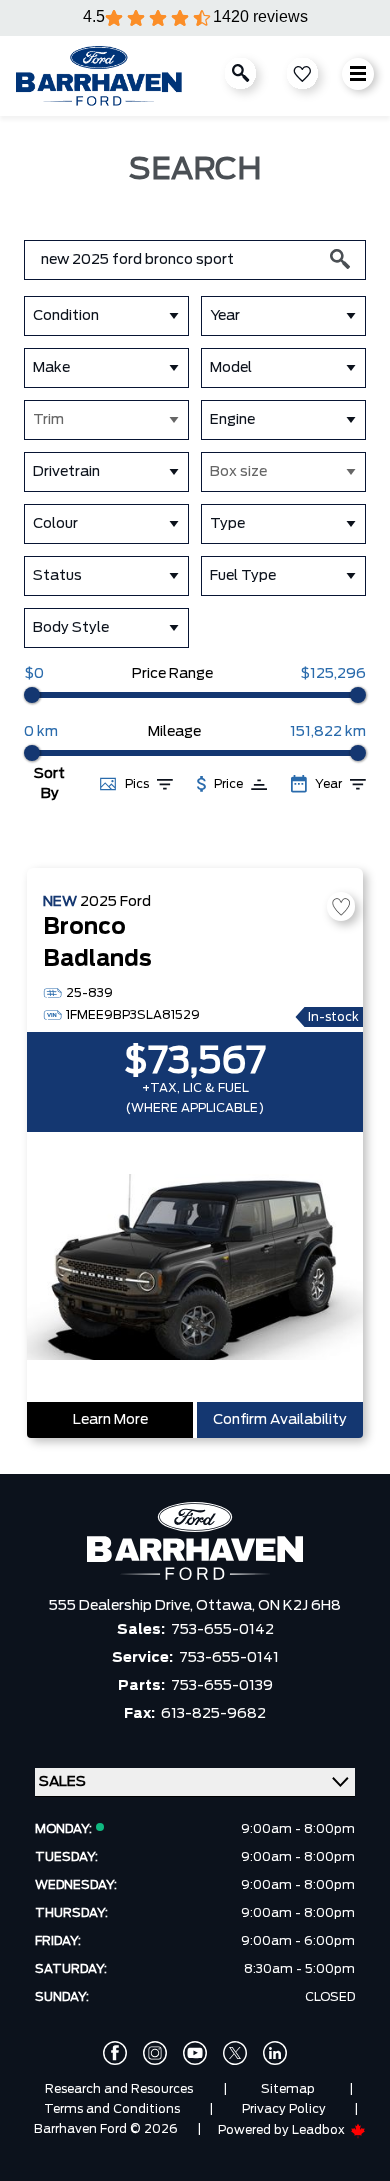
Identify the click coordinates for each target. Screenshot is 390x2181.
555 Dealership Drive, (122, 1606)
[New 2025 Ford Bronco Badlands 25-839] (195, 1269)
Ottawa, (227, 1606)
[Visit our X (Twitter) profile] (235, 2053)
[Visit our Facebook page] (115, 2053)
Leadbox (320, 2130)
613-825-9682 (213, 1714)
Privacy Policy (284, 2109)
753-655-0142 (222, 1630)
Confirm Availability (280, 1420)
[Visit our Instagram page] (155, 2053)
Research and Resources (119, 2089)
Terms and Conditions (112, 2109)
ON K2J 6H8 (299, 1606)
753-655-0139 (222, 1686)
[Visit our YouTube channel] (195, 2053)
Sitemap (288, 2089)
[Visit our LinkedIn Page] (275, 2053)
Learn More (110, 1420)
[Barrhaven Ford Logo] (99, 76)
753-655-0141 (229, 1658)
